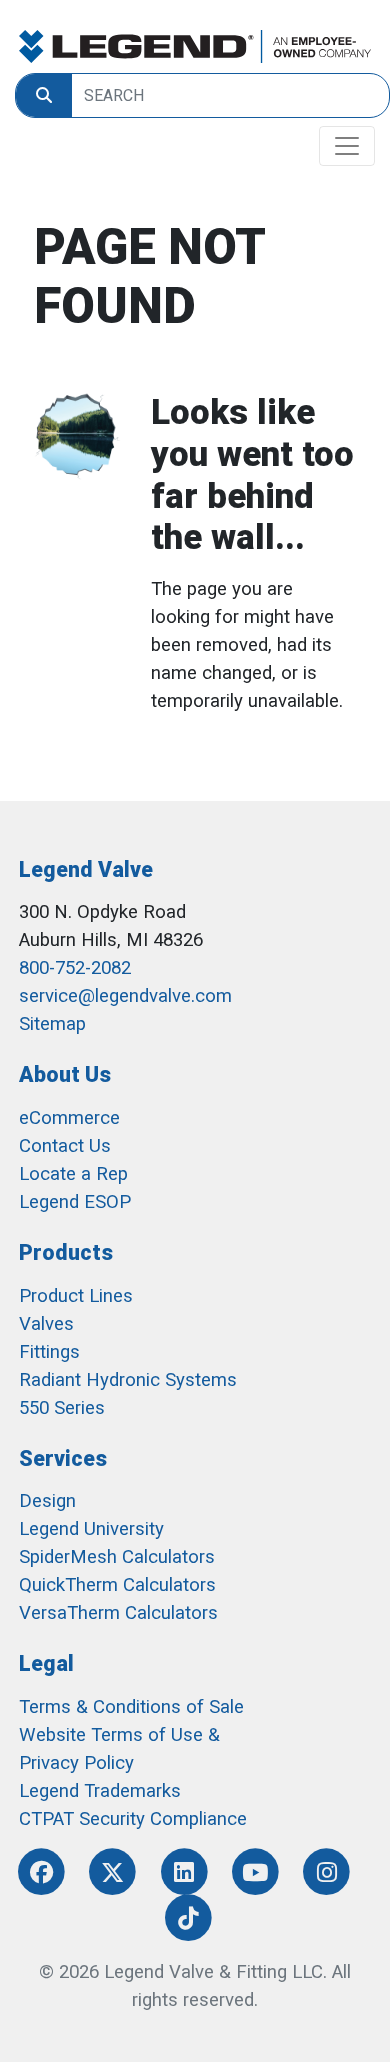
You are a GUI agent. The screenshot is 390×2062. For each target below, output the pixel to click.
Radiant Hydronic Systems (128, 1380)
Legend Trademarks (100, 1791)
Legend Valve (86, 869)
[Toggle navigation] (347, 146)
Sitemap (52, 1024)
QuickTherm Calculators (117, 1585)
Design (47, 1501)
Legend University (91, 1529)
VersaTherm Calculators (118, 1613)
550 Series (62, 1408)
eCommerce (69, 1118)
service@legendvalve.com (125, 996)
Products (66, 1252)
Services (63, 1458)
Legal (46, 1663)
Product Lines (76, 1296)
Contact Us (65, 1146)
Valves (46, 1324)
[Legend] (195, 46)
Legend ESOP (75, 1202)
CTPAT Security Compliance (133, 1819)
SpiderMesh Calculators (117, 1557)
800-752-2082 (75, 968)
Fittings (49, 1352)
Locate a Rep (73, 1174)
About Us (65, 1074)
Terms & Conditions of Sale (131, 1707)
